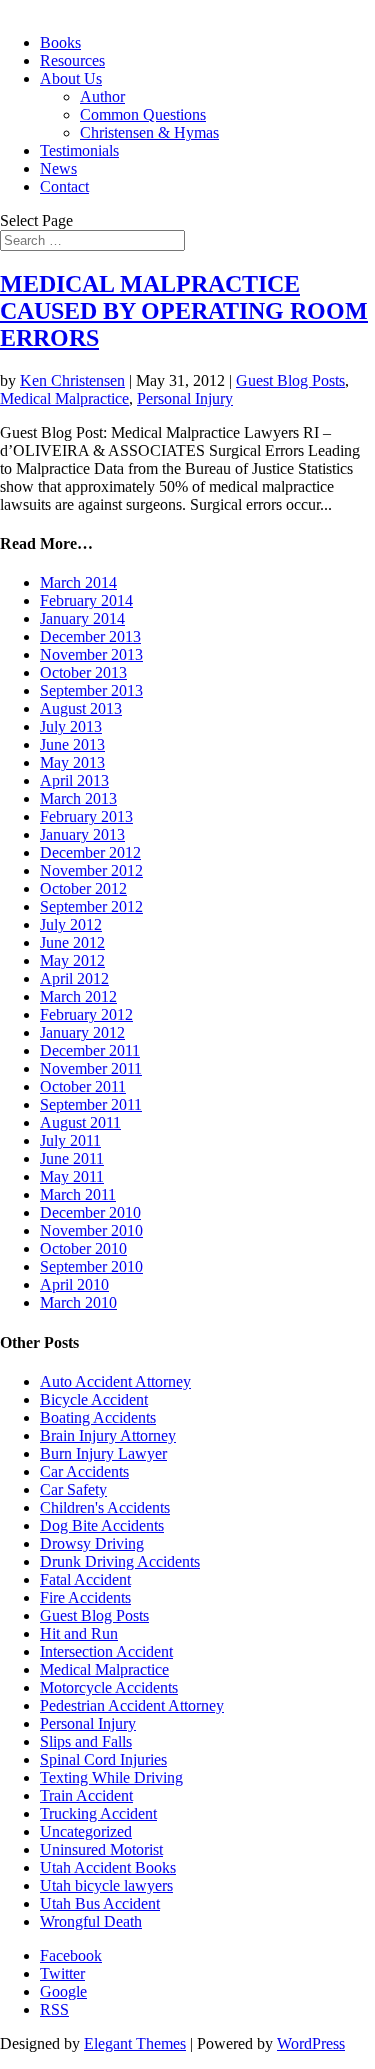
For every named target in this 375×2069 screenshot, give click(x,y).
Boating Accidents (98, 1417)
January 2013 (82, 834)
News (58, 168)
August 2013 (81, 708)
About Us (71, 78)
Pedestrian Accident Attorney (132, 1705)
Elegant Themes (135, 2043)
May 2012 (72, 960)
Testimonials (79, 150)
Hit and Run (79, 1633)
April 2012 (74, 978)
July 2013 (71, 726)
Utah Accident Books (108, 1867)
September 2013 (91, 690)
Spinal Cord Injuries (103, 1759)
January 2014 (82, 618)
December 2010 (90, 1212)
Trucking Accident (98, 1813)
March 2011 (78, 1194)
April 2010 (74, 1284)
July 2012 (71, 924)
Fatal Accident (85, 1579)
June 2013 (72, 744)
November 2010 (91, 1230)
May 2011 (72, 1176)
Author (102, 96)
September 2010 (91, 1266)
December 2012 (90, 852)
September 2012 (91, 906)
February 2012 (86, 1014)
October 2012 (83, 888)
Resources (72, 60)
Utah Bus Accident (100, 1903)
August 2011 (80, 1122)
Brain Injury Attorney (108, 1435)
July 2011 (70, 1140)
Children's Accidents (105, 1507)
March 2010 (78, 1302)
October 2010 (83, 1248)
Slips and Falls (86, 1741)
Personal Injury (185, 398)
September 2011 (91, 1104)
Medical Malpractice (64, 398)
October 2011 (83, 1086)
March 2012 (78, 996)
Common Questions (143, 114)
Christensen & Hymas (149, 132)
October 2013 (83, 672)
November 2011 (91, 1068)
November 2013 (91, 654)
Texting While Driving (111, 1777)
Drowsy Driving (92, 1543)
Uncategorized (86, 1831)
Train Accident (86, 1795)
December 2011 (90, 1050)
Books (60, 42)
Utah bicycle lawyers (106, 1885)
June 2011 (72, 1158)
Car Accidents (84, 1471)
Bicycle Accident (94, 1399)
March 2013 (78, 798)
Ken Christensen (72, 380)
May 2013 (72, 762)
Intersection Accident (106, 1651)
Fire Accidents (85, 1597)
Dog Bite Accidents (102, 1525)
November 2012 (91, 870)
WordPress (311, 2043)
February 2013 (86, 816)
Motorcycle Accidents (109, 1687)
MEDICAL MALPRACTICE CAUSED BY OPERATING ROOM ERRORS (184, 311)
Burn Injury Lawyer (103, 1453)
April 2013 (74, 780)
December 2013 (90, 636)
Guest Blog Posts (290, 380)
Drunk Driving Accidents (120, 1561)
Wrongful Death (91, 1921)
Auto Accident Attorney (115, 1381)
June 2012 (72, 942)
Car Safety (73, 1489)
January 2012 (82, 1032)
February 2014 (86, 600)
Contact (64, 186)
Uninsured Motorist (101, 1849)
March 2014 (78, 582)
